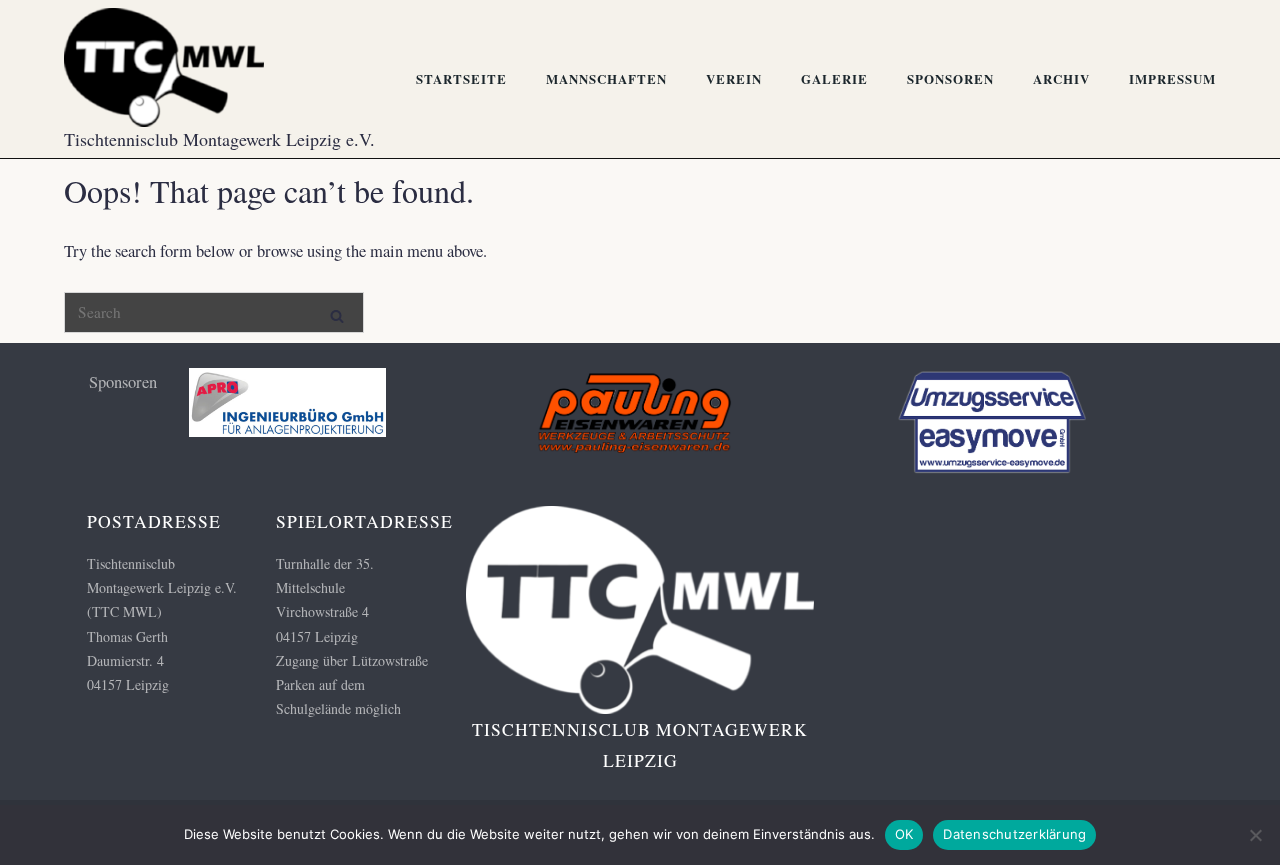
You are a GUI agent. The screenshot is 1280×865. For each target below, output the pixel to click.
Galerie (834, 78)
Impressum (1172, 78)
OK (904, 834)
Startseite (461, 78)
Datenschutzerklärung (1014, 834)
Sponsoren (950, 78)
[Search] (337, 312)
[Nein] (1255, 835)
